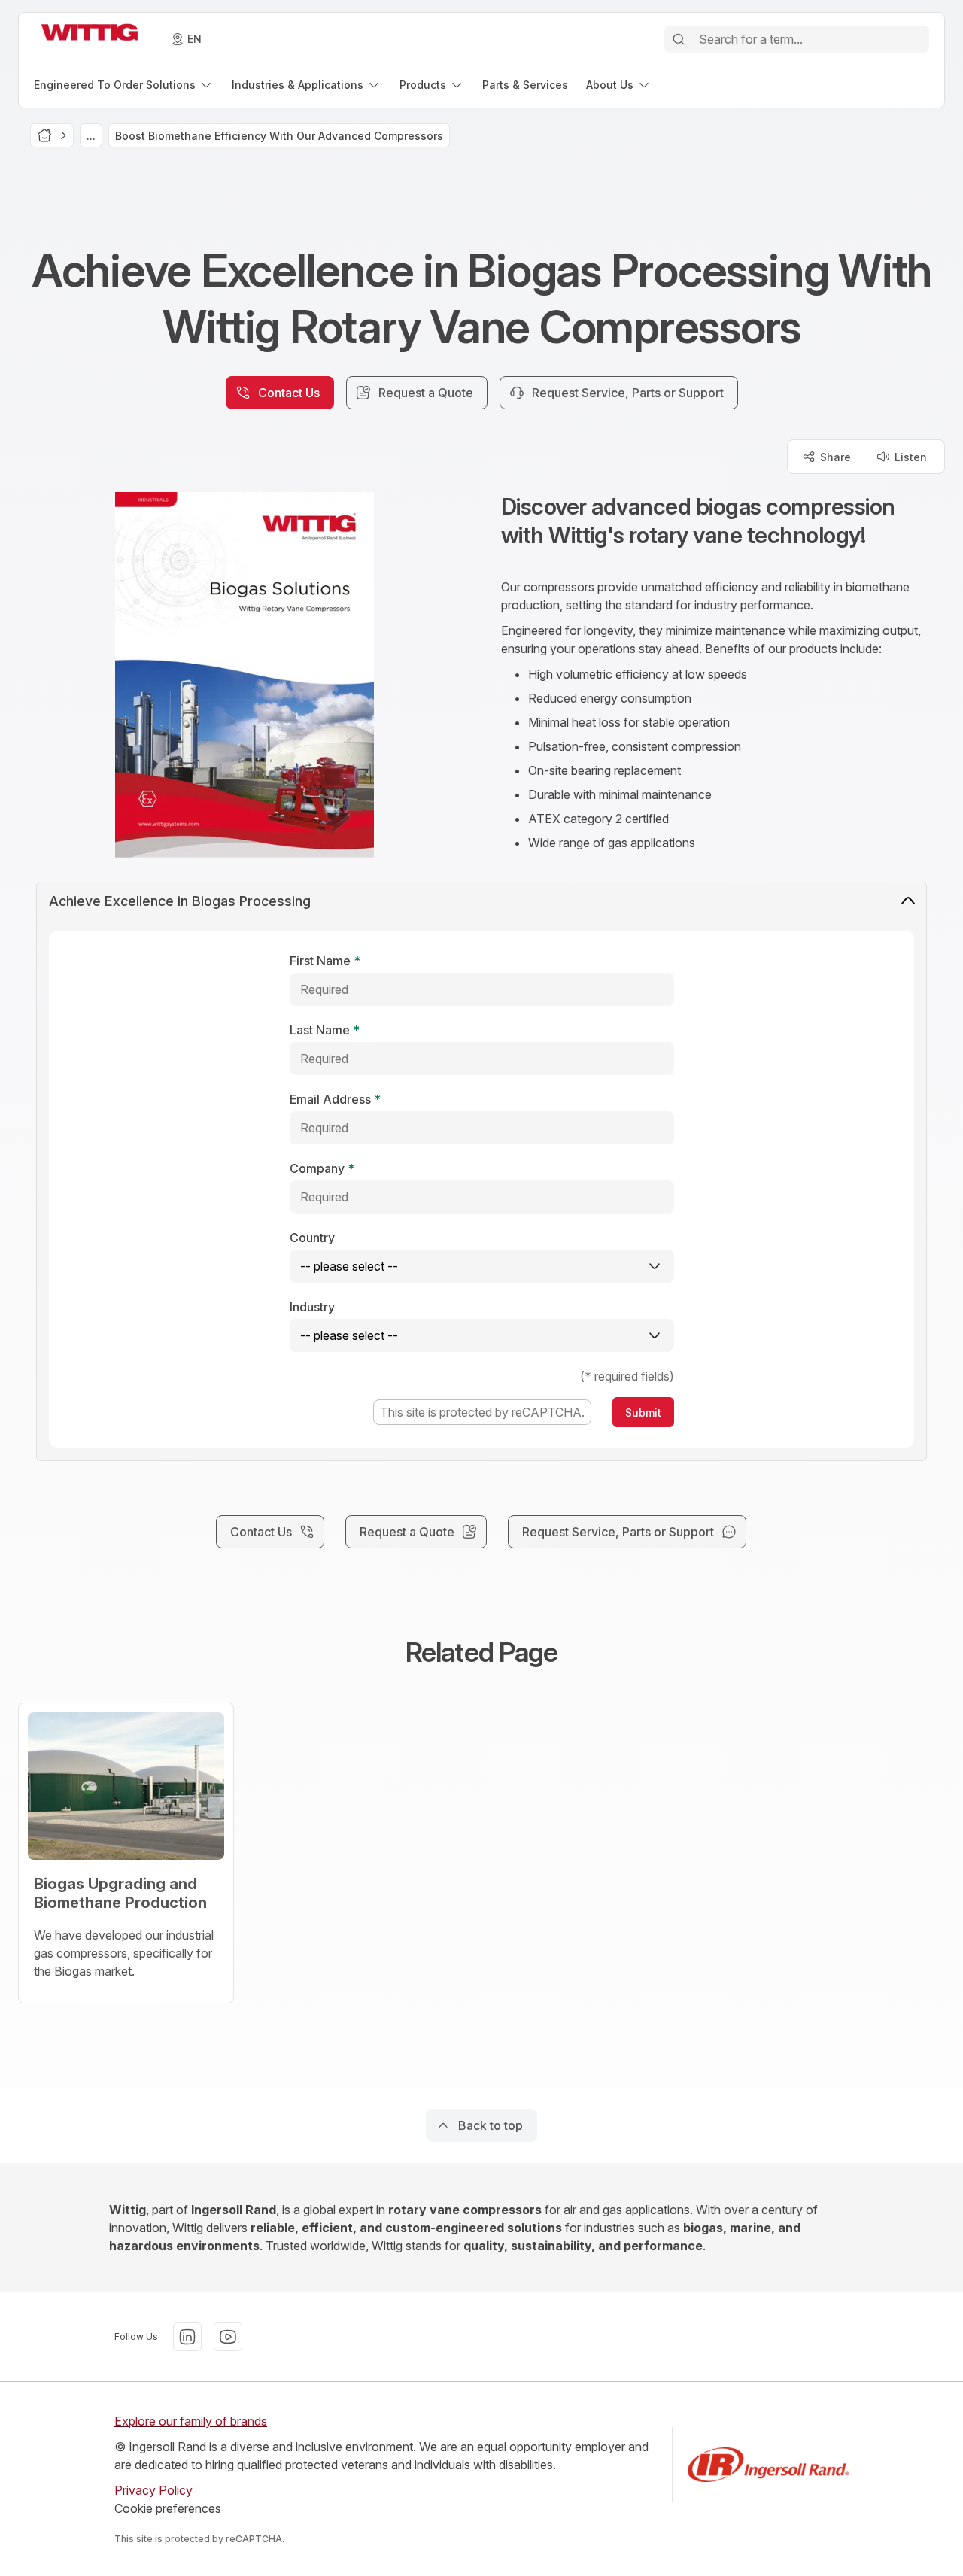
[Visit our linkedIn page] (187, 2337)
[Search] (679, 39)
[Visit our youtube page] (228, 2337)
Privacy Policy (153, 2490)
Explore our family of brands (191, 2421)
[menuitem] (124, 85)
